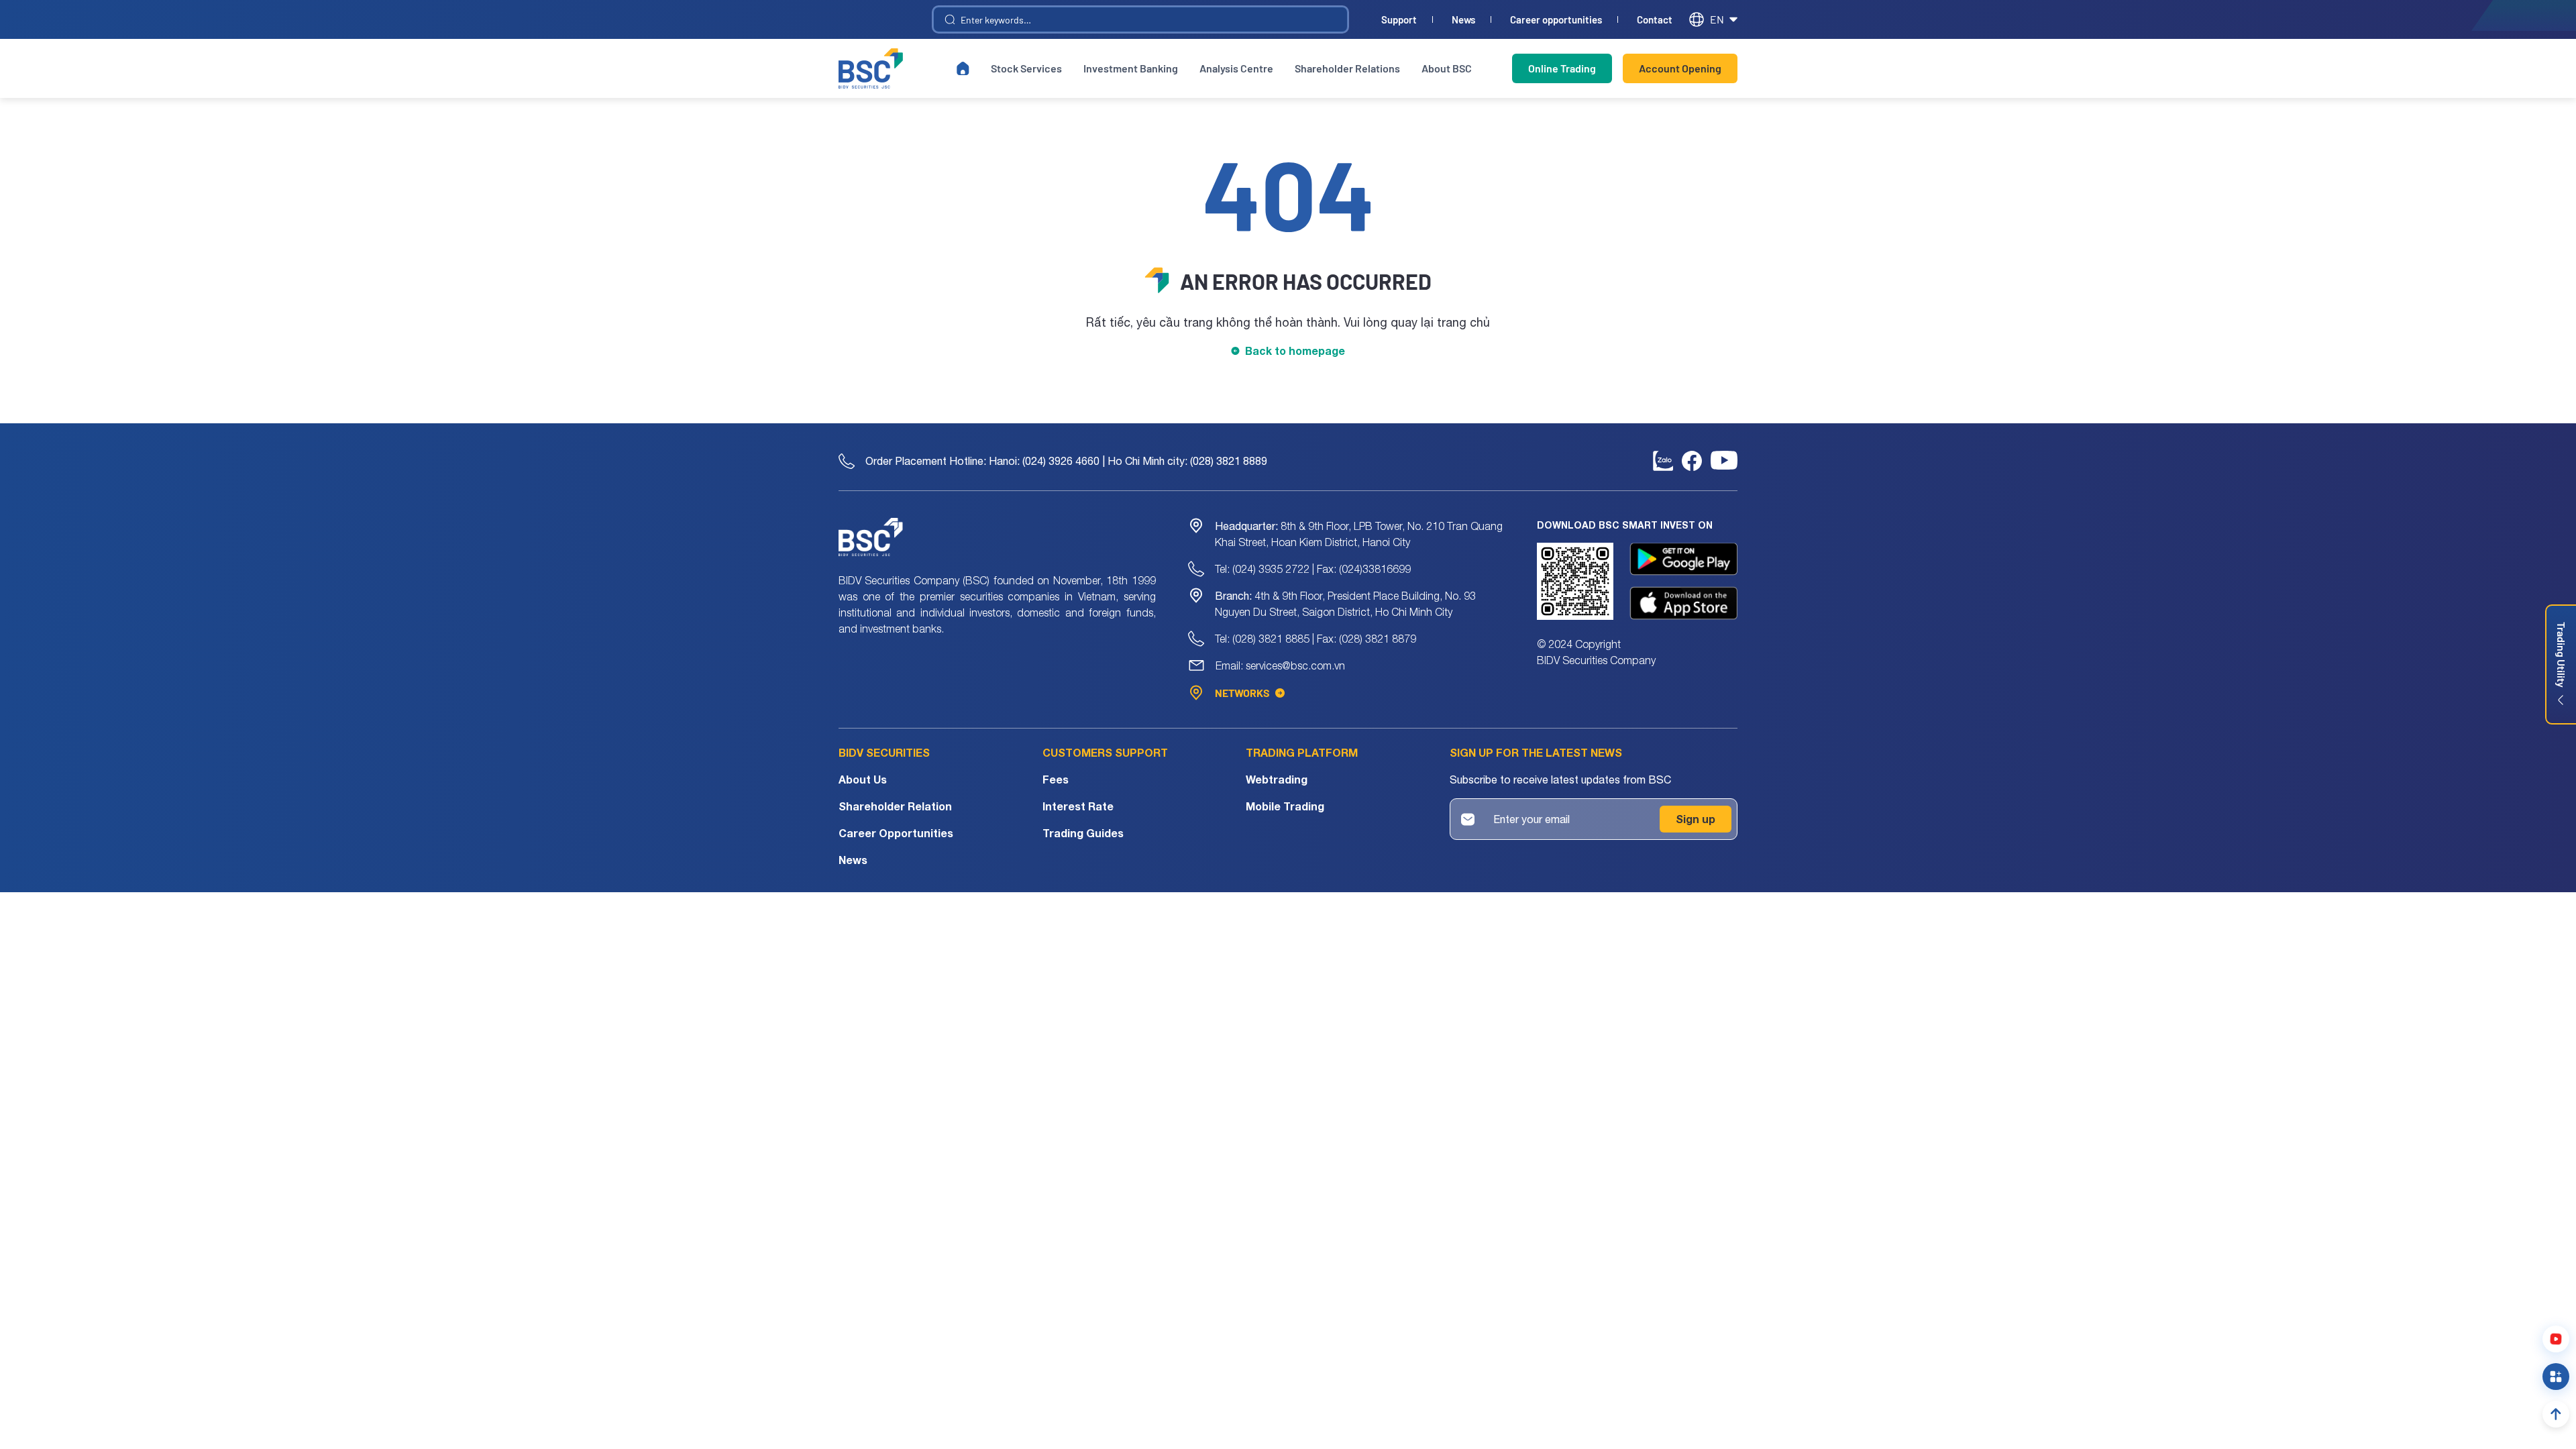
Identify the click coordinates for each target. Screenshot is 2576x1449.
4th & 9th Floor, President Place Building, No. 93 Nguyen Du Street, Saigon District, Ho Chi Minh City (1345, 604)
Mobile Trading (1285, 806)
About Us (863, 779)
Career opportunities (1556, 20)
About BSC (1447, 68)
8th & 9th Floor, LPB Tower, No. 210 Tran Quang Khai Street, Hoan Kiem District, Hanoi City (1359, 534)
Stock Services (1026, 68)
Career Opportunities (896, 833)
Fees (1056, 779)
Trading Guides (1083, 833)
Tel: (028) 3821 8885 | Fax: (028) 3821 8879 (1316, 639)
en (1717, 19)
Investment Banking (1131, 68)
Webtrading (1277, 779)
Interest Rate (1078, 806)
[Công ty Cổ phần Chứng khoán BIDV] (871, 68)
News (1463, 20)
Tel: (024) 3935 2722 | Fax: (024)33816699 (1313, 569)
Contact (1655, 20)
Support (1399, 20)
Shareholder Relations (1347, 68)
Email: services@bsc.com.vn (1280, 665)
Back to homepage (1295, 351)
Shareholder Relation (895, 806)
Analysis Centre (1236, 68)
